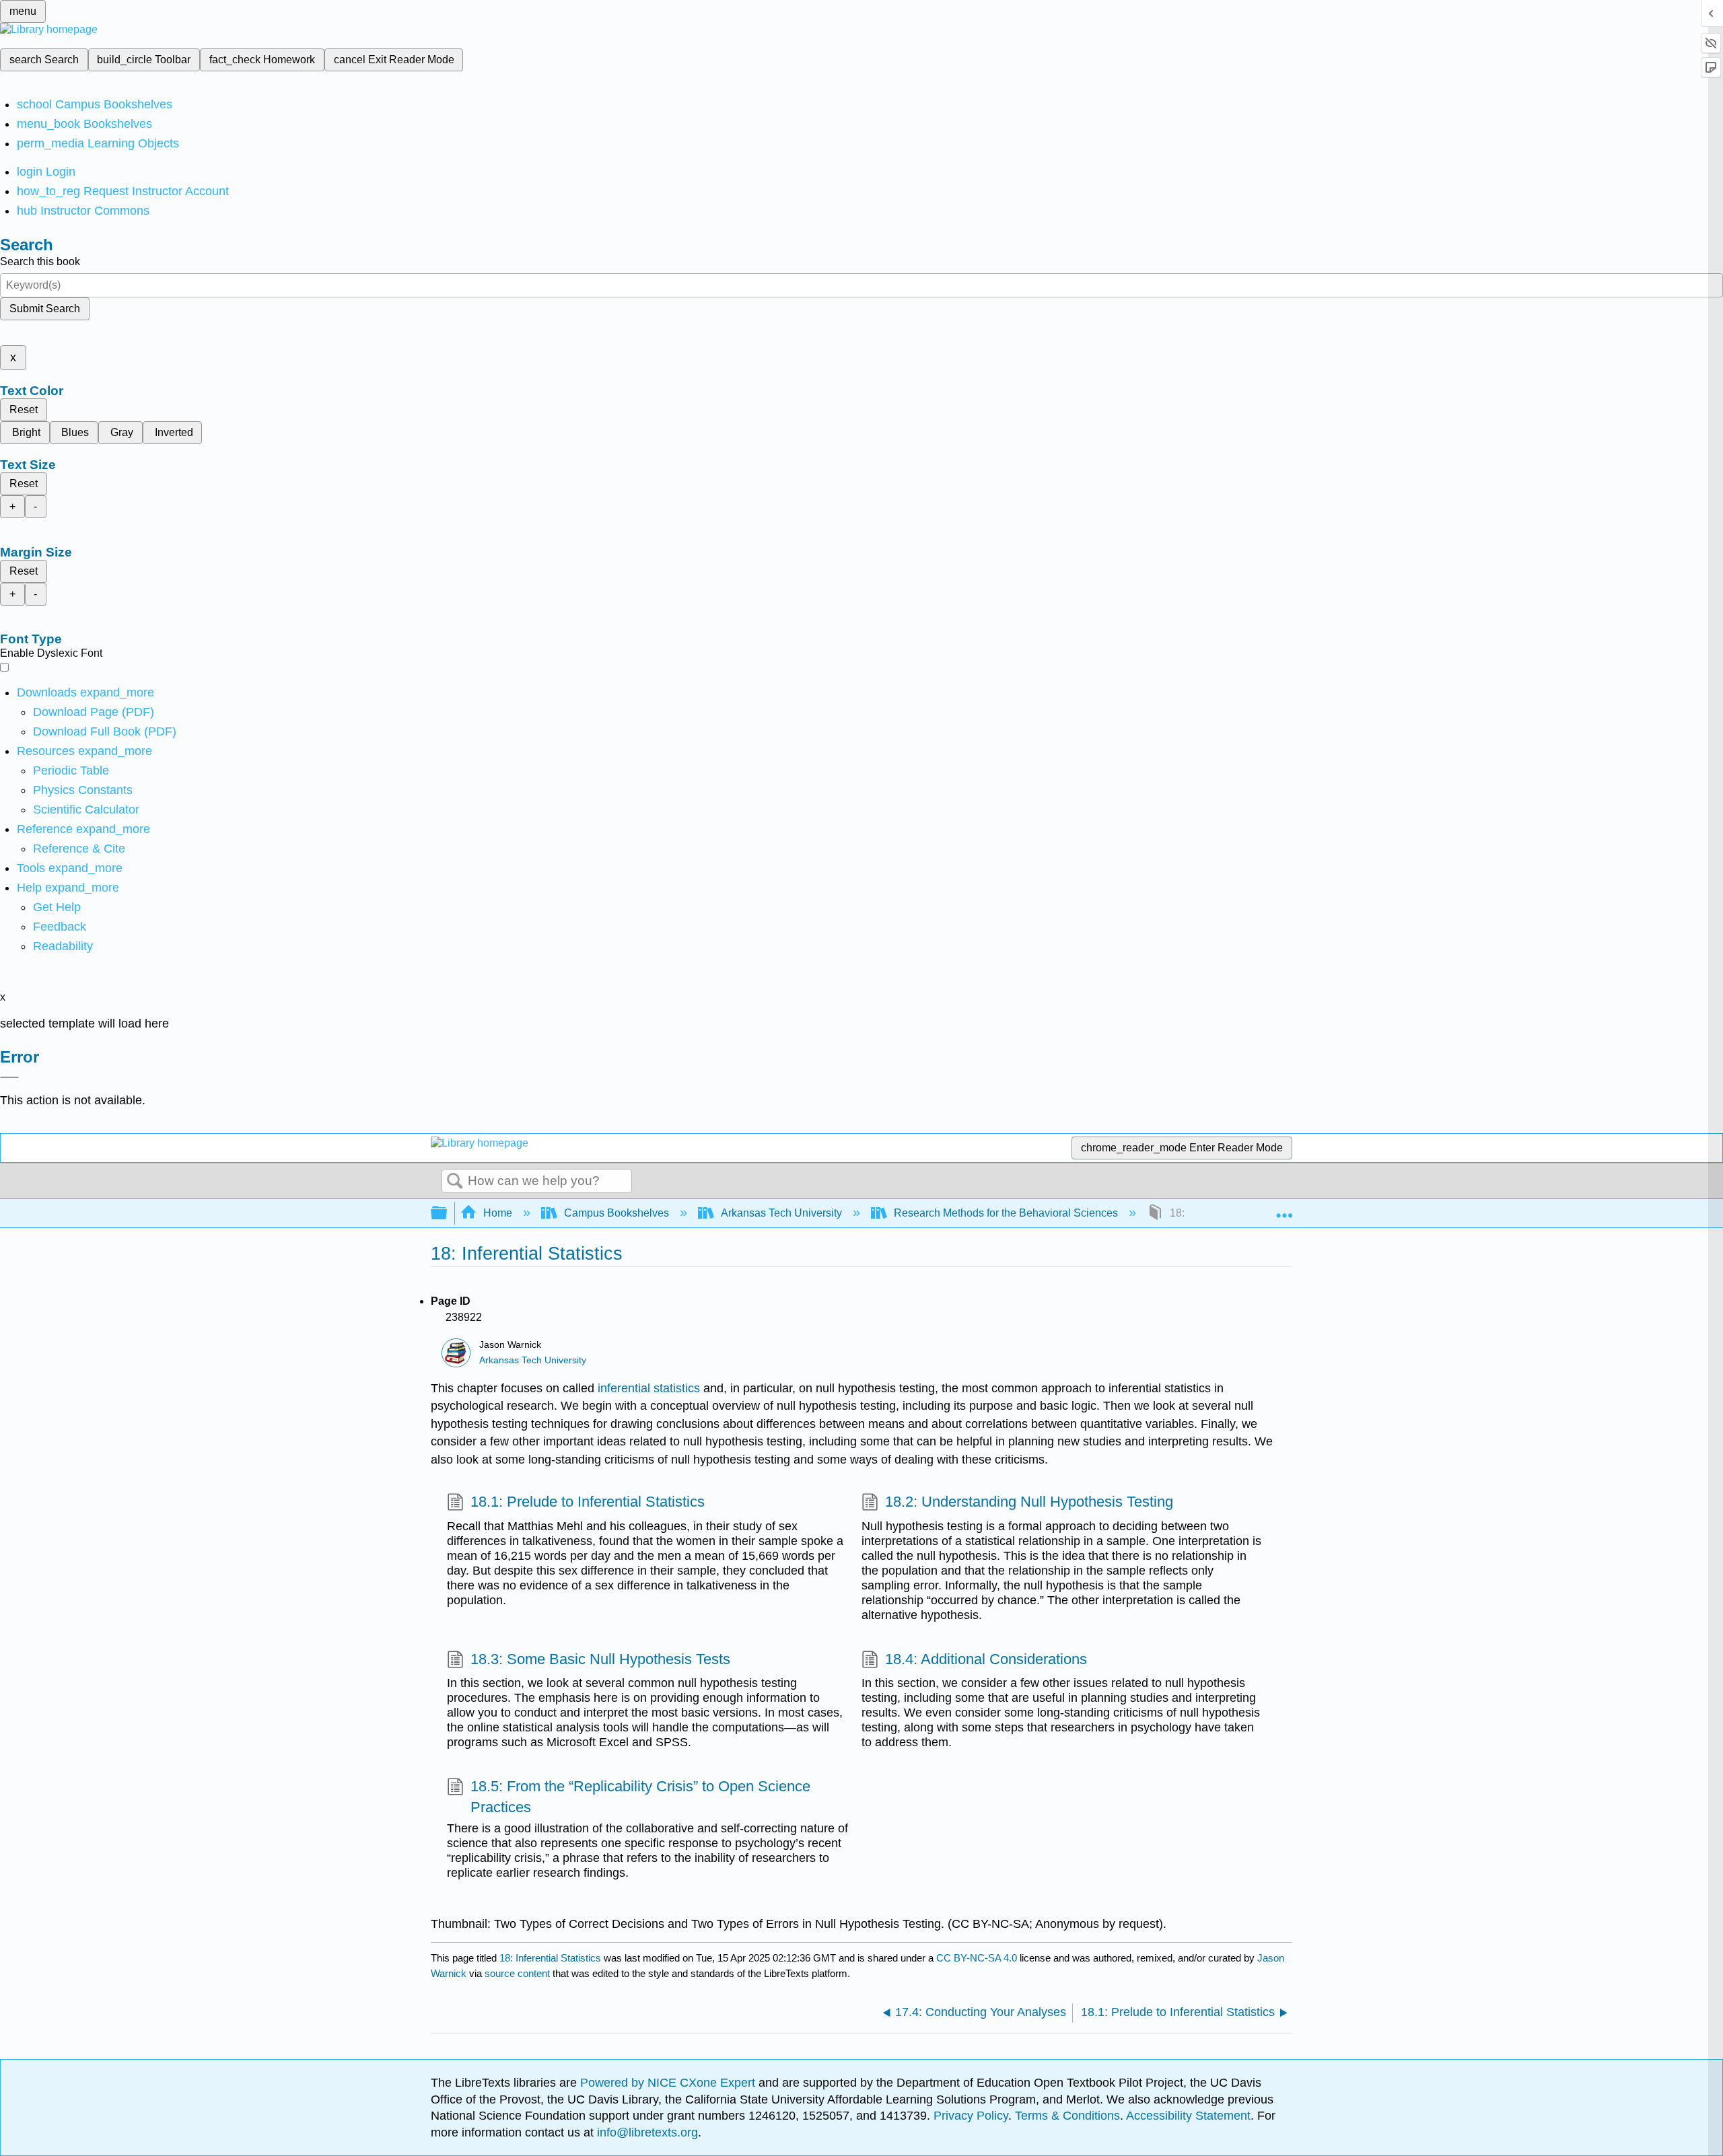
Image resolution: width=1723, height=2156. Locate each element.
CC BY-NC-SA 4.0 (977, 1958)
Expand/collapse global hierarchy (448, 1214)
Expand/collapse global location (1284, 1209)
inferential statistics (649, 1388)
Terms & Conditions (1067, 2116)
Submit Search (45, 309)
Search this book (40, 261)
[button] (60, 927)
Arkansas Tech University (781, 1213)
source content (517, 1973)
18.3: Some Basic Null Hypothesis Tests (600, 1659)
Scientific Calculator (86, 810)
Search (455, 1182)
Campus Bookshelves (617, 1213)
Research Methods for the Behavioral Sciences (1006, 1213)
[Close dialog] (9, 1077)
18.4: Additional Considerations (986, 1659)
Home (498, 1213)
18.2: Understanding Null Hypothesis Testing (1029, 1502)
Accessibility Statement (1188, 2116)
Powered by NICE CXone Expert (669, 2083)
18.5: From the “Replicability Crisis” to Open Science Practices (640, 1797)
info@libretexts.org (646, 2132)
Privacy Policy (971, 2116)
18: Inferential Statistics (550, 1958)
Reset (24, 409)
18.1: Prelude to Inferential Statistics (588, 1502)
